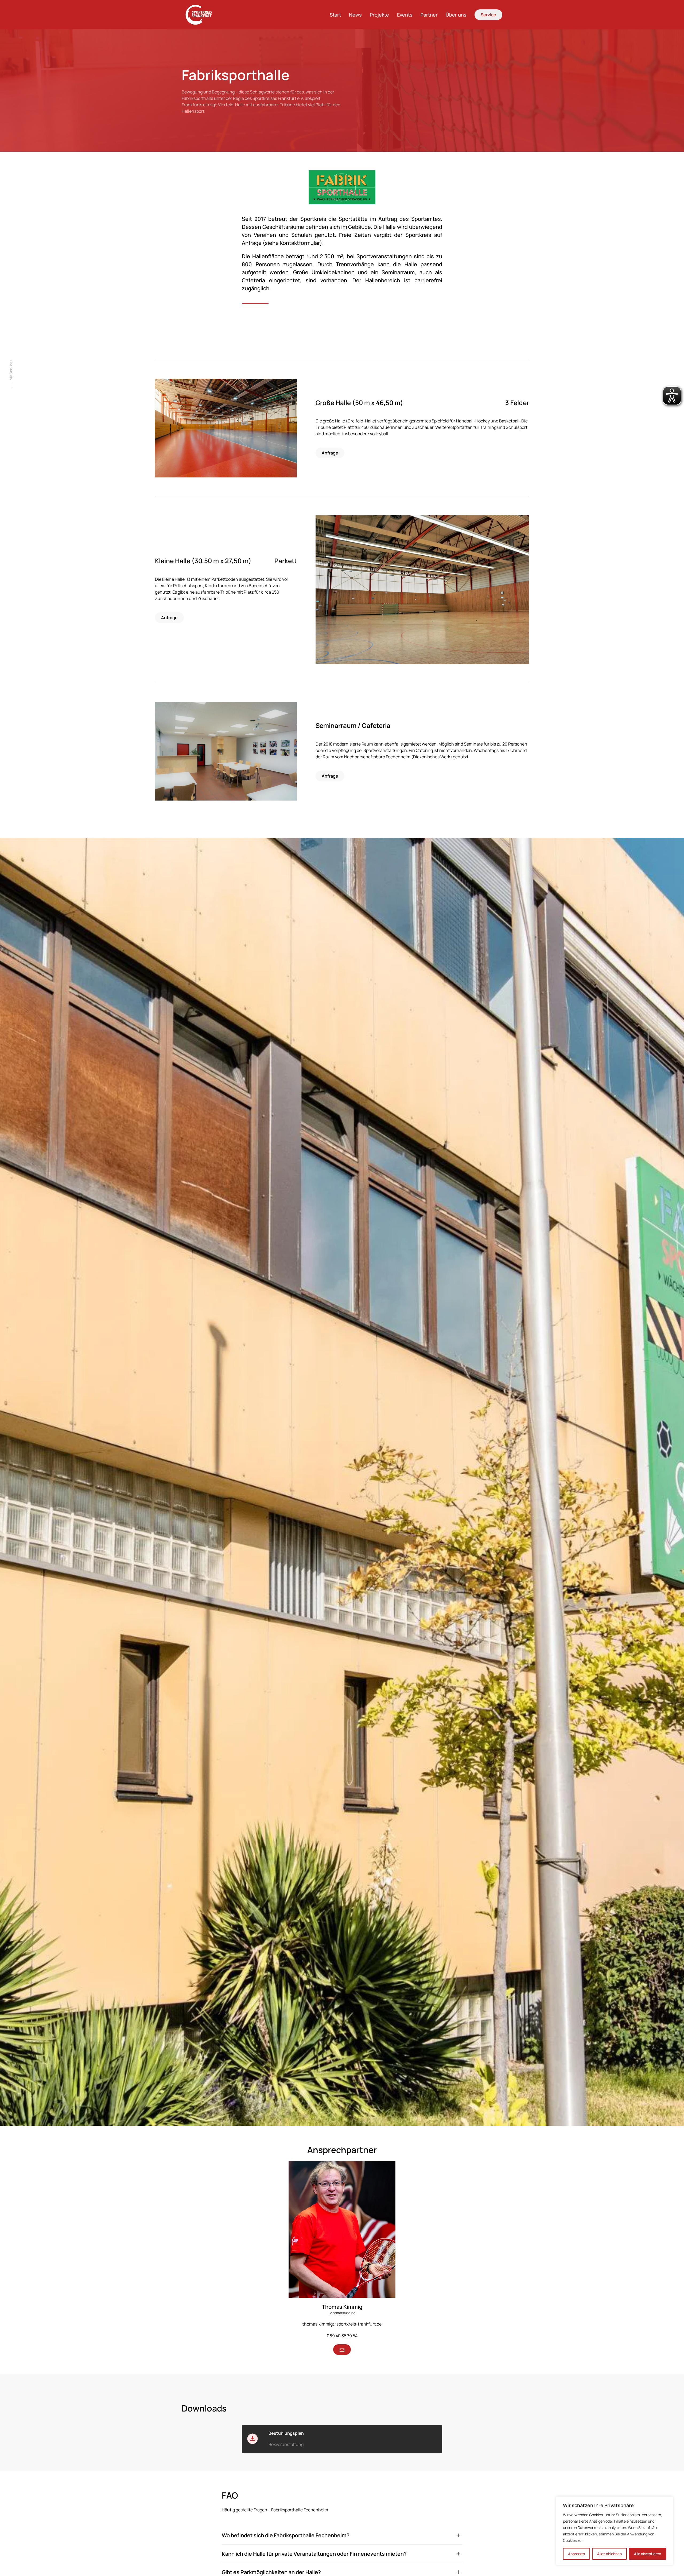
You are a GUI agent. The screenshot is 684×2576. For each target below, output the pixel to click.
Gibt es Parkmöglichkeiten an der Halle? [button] (271, 2572)
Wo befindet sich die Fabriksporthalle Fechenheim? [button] (286, 2535)
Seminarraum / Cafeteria (353, 725)
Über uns (456, 15)
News (355, 15)
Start (335, 15)
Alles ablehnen (609, 2554)
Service (488, 15)
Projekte (379, 15)
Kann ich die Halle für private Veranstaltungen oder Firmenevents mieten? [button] (314, 2554)
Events (405, 15)
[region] (615, 2531)
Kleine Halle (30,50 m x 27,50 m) (203, 561)
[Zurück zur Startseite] (202, 15)
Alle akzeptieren (648, 2554)
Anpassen (576, 2554)
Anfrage (330, 453)
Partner (429, 15)
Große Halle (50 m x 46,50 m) (359, 403)
